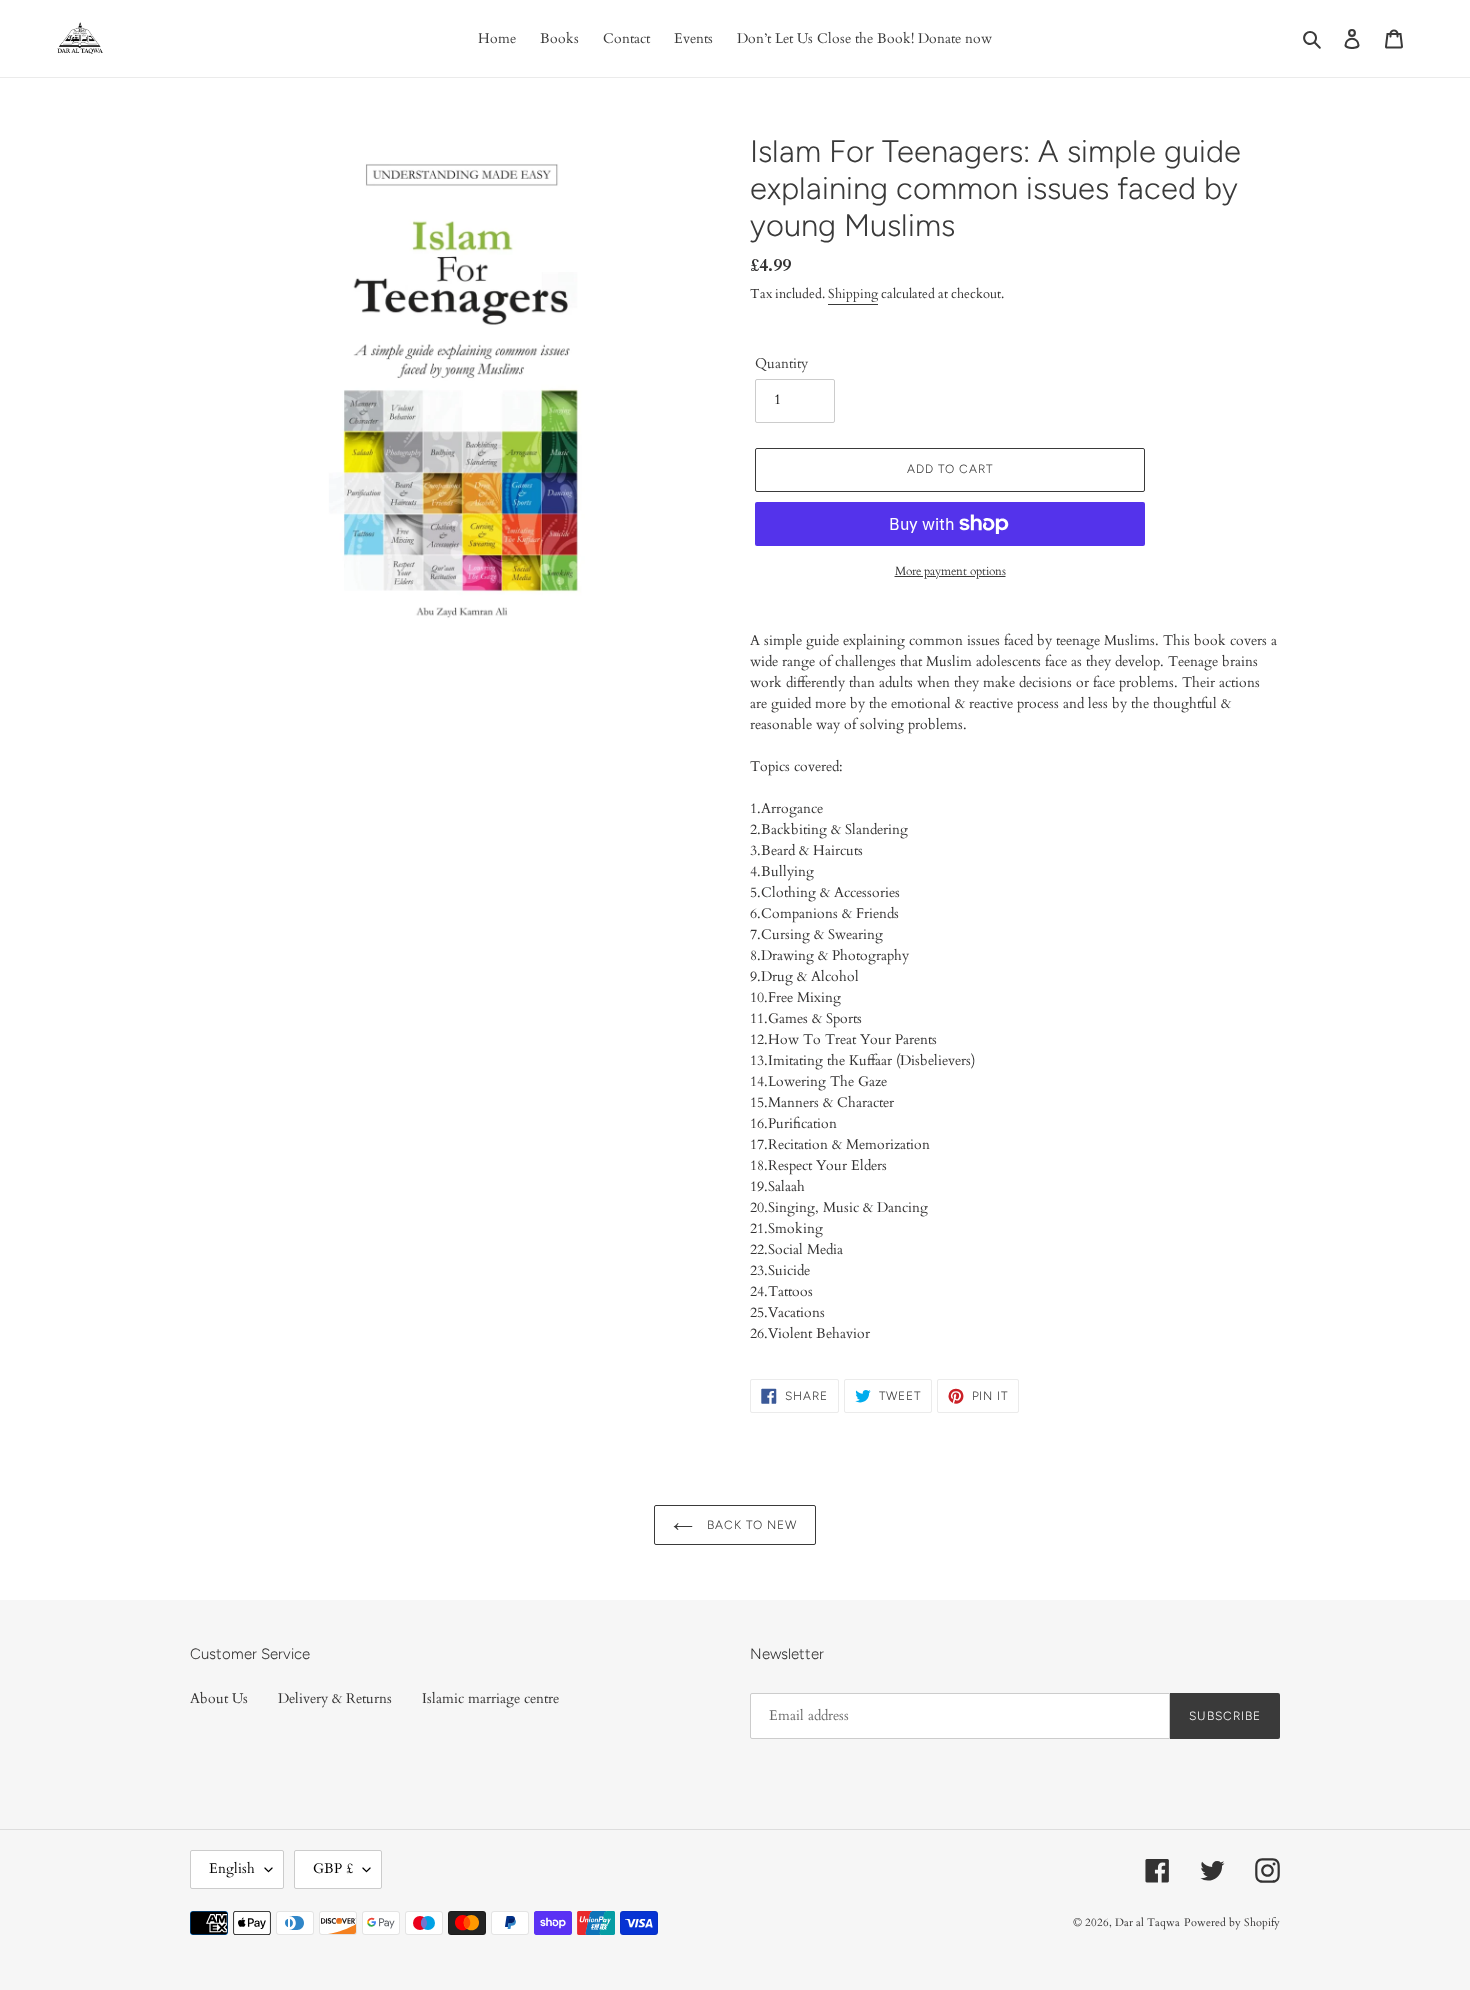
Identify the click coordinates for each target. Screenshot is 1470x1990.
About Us (219, 1698)
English (232, 1868)
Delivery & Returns (335, 1698)
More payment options (950, 571)
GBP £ (333, 1868)
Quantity (781, 363)
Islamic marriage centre (490, 1698)
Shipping (853, 294)
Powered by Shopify (1232, 1922)
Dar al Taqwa (1147, 1922)
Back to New (750, 1525)
